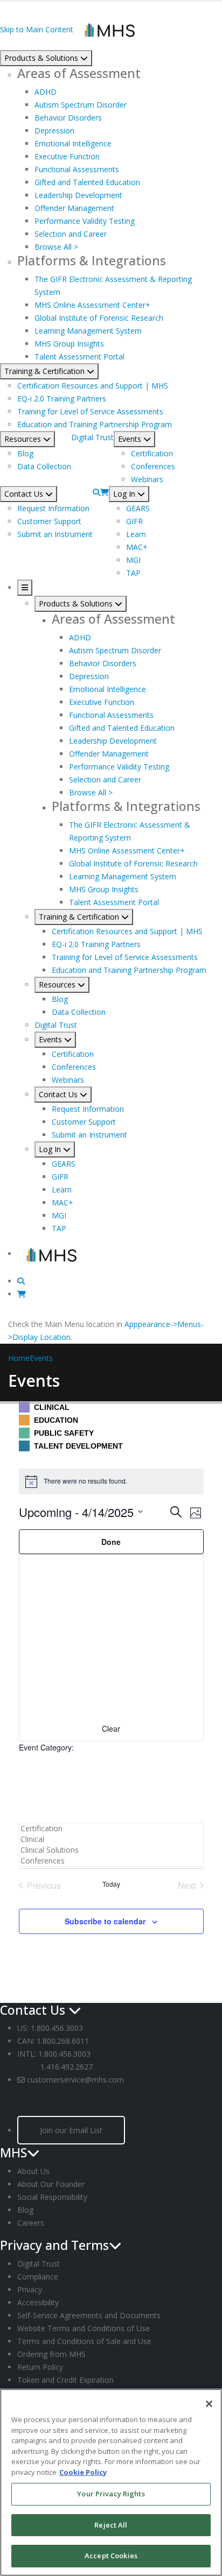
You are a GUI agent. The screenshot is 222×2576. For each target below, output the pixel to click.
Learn (136, 534)
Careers (31, 2223)
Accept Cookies (111, 2556)
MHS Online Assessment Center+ (92, 305)
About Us (33, 2171)
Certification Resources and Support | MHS (93, 386)
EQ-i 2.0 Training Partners (62, 398)
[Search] (96, 492)
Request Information (53, 508)
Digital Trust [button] (92, 437)
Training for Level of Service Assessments (90, 411)
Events (41, 1358)
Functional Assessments (77, 169)
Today (111, 1884)
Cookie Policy (83, 2472)
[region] (111, 2482)
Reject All (111, 2525)
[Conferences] (111, 1861)
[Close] (209, 2404)
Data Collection (44, 466)
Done (111, 1542)
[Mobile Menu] (25, 588)
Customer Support (49, 521)
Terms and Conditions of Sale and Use (84, 2341)
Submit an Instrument (55, 534)
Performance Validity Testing (85, 221)
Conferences (153, 466)
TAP (133, 573)
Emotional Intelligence (73, 143)
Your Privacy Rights (111, 2494)
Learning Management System (88, 331)
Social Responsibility (52, 2197)
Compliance (38, 2277)
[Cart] (105, 492)
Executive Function (67, 156)
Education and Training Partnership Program (95, 424)
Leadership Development (78, 195)
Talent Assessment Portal (79, 357)
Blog (25, 453)
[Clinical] (111, 1839)
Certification (152, 453)
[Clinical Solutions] (111, 1850)
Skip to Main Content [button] (37, 29)
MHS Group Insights (69, 344)
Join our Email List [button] (71, 2130)
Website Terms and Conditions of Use (84, 2328)
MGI (133, 560)
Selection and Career (71, 234)
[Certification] (111, 1829)
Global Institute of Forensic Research (99, 318)
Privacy (30, 2289)
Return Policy (40, 2367)
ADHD (46, 92)
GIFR (134, 521)
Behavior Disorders (68, 118)
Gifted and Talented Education (87, 182)
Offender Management (74, 208)
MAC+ (137, 547)
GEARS (138, 508)
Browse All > (56, 247)
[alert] (111, 1481)
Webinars (147, 479)
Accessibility (38, 2302)
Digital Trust (39, 2264)
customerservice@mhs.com (75, 2080)
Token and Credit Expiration (65, 2380)
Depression (54, 130)
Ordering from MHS (51, 2354)
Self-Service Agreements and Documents (89, 2315)
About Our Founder (51, 2184)
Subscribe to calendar (105, 1921)
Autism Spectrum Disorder (81, 105)
